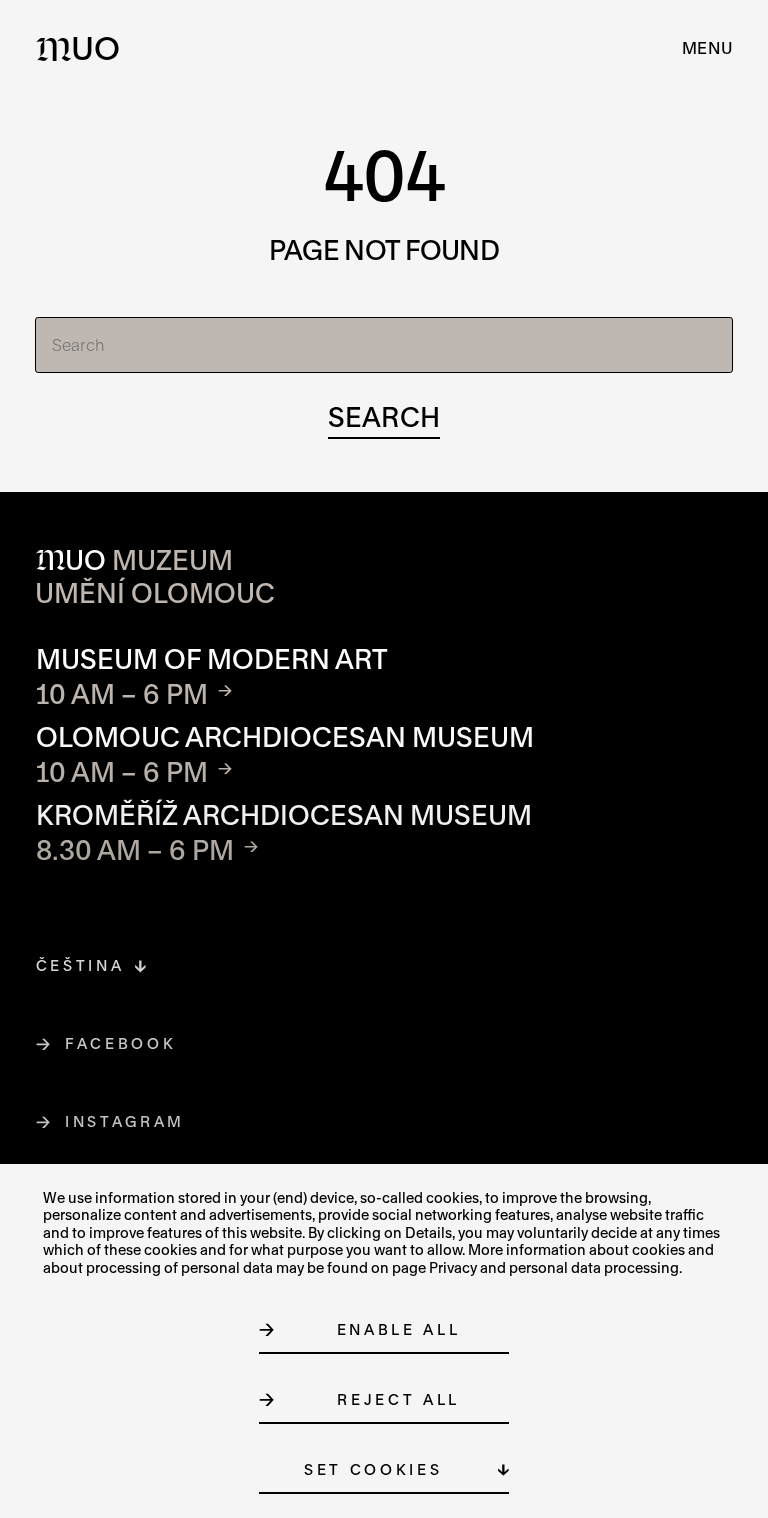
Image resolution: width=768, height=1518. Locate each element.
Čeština (80, 965)
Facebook (121, 1043)
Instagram (125, 1121)
